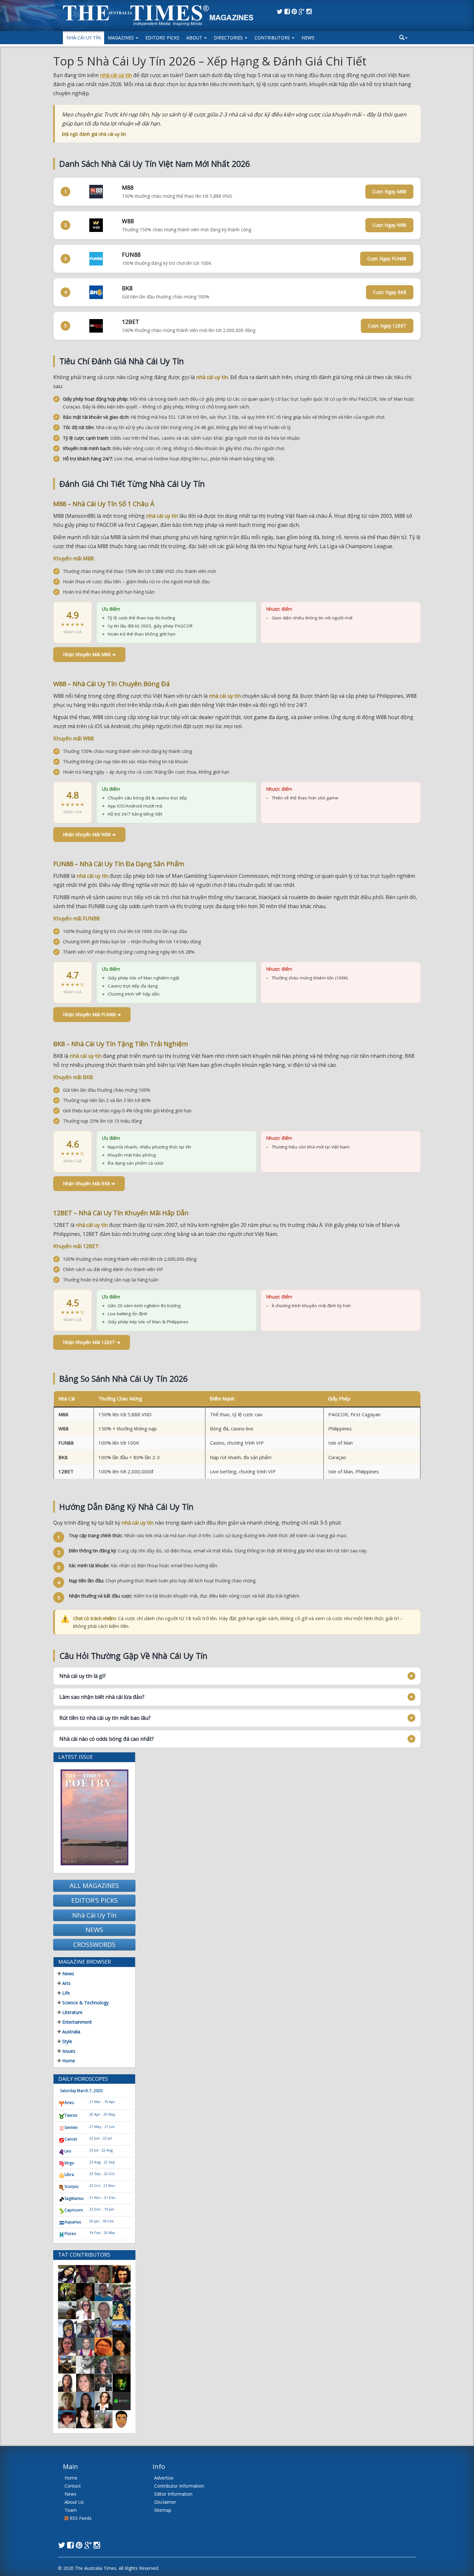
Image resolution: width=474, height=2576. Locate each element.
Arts (66, 1983)
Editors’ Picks (162, 38)
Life (65, 1993)
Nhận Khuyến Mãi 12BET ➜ (92, 1342)
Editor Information (173, 2494)
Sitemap (163, 2510)
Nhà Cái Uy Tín (84, 38)
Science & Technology (85, 2003)
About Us (74, 2502)
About (195, 38)
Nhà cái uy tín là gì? (83, 1676)
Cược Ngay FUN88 (387, 259)
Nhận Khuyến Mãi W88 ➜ (89, 834)
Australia (71, 2032)
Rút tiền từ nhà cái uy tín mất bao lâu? (105, 1718)
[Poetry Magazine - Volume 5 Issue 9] (94, 1817)
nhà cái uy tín (116, 75)
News (308, 38)
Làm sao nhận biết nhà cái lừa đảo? (102, 1697)
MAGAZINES (121, 38)
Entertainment (76, 2022)
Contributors (273, 38)
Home (68, 2061)
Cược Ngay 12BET (387, 326)
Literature (72, 2012)
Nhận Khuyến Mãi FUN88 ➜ (92, 1014)
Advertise (164, 2478)
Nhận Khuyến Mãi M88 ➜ (89, 654)
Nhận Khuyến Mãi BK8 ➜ (89, 1183)
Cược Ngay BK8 (390, 292)
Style (67, 2041)
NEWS (94, 1930)
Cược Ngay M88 (389, 191)
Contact (73, 2486)
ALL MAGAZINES (94, 1885)
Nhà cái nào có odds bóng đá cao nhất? (107, 1739)
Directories (229, 38)
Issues (68, 2051)
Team (71, 2510)
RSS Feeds (80, 2518)
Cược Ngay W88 (389, 225)
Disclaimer (165, 2502)
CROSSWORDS (94, 1945)
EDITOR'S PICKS (94, 1900)
